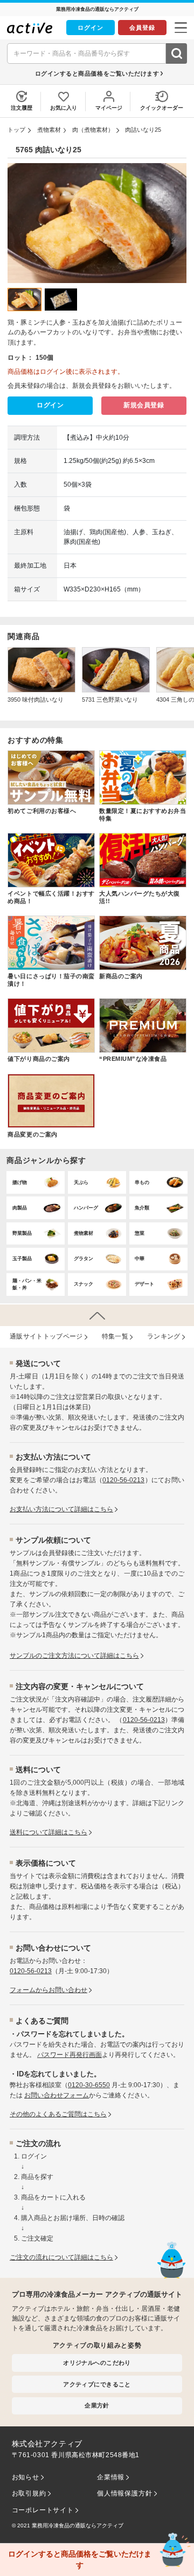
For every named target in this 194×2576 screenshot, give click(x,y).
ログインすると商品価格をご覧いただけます (97, 73)
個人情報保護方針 (124, 2493)
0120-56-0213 (123, 1480)
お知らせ (26, 2477)
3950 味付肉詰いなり (36, 700)
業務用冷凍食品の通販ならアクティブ (78, 2525)
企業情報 (111, 2477)
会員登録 (142, 28)
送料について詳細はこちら (48, 1832)
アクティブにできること (97, 2384)
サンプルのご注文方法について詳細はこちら (74, 1656)
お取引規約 (29, 2493)
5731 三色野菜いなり (110, 700)
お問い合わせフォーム (57, 2095)
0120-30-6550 (89, 2085)
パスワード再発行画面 (70, 2055)
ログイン (91, 28)
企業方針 (97, 2405)
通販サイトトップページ (46, 1336)
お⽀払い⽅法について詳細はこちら (61, 1509)
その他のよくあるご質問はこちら (58, 2114)
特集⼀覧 (115, 1336)
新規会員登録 (144, 405)
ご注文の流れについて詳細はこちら (61, 2257)
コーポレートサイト (43, 2510)
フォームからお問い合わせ (48, 1990)
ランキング (164, 1336)
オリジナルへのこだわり (97, 2363)
